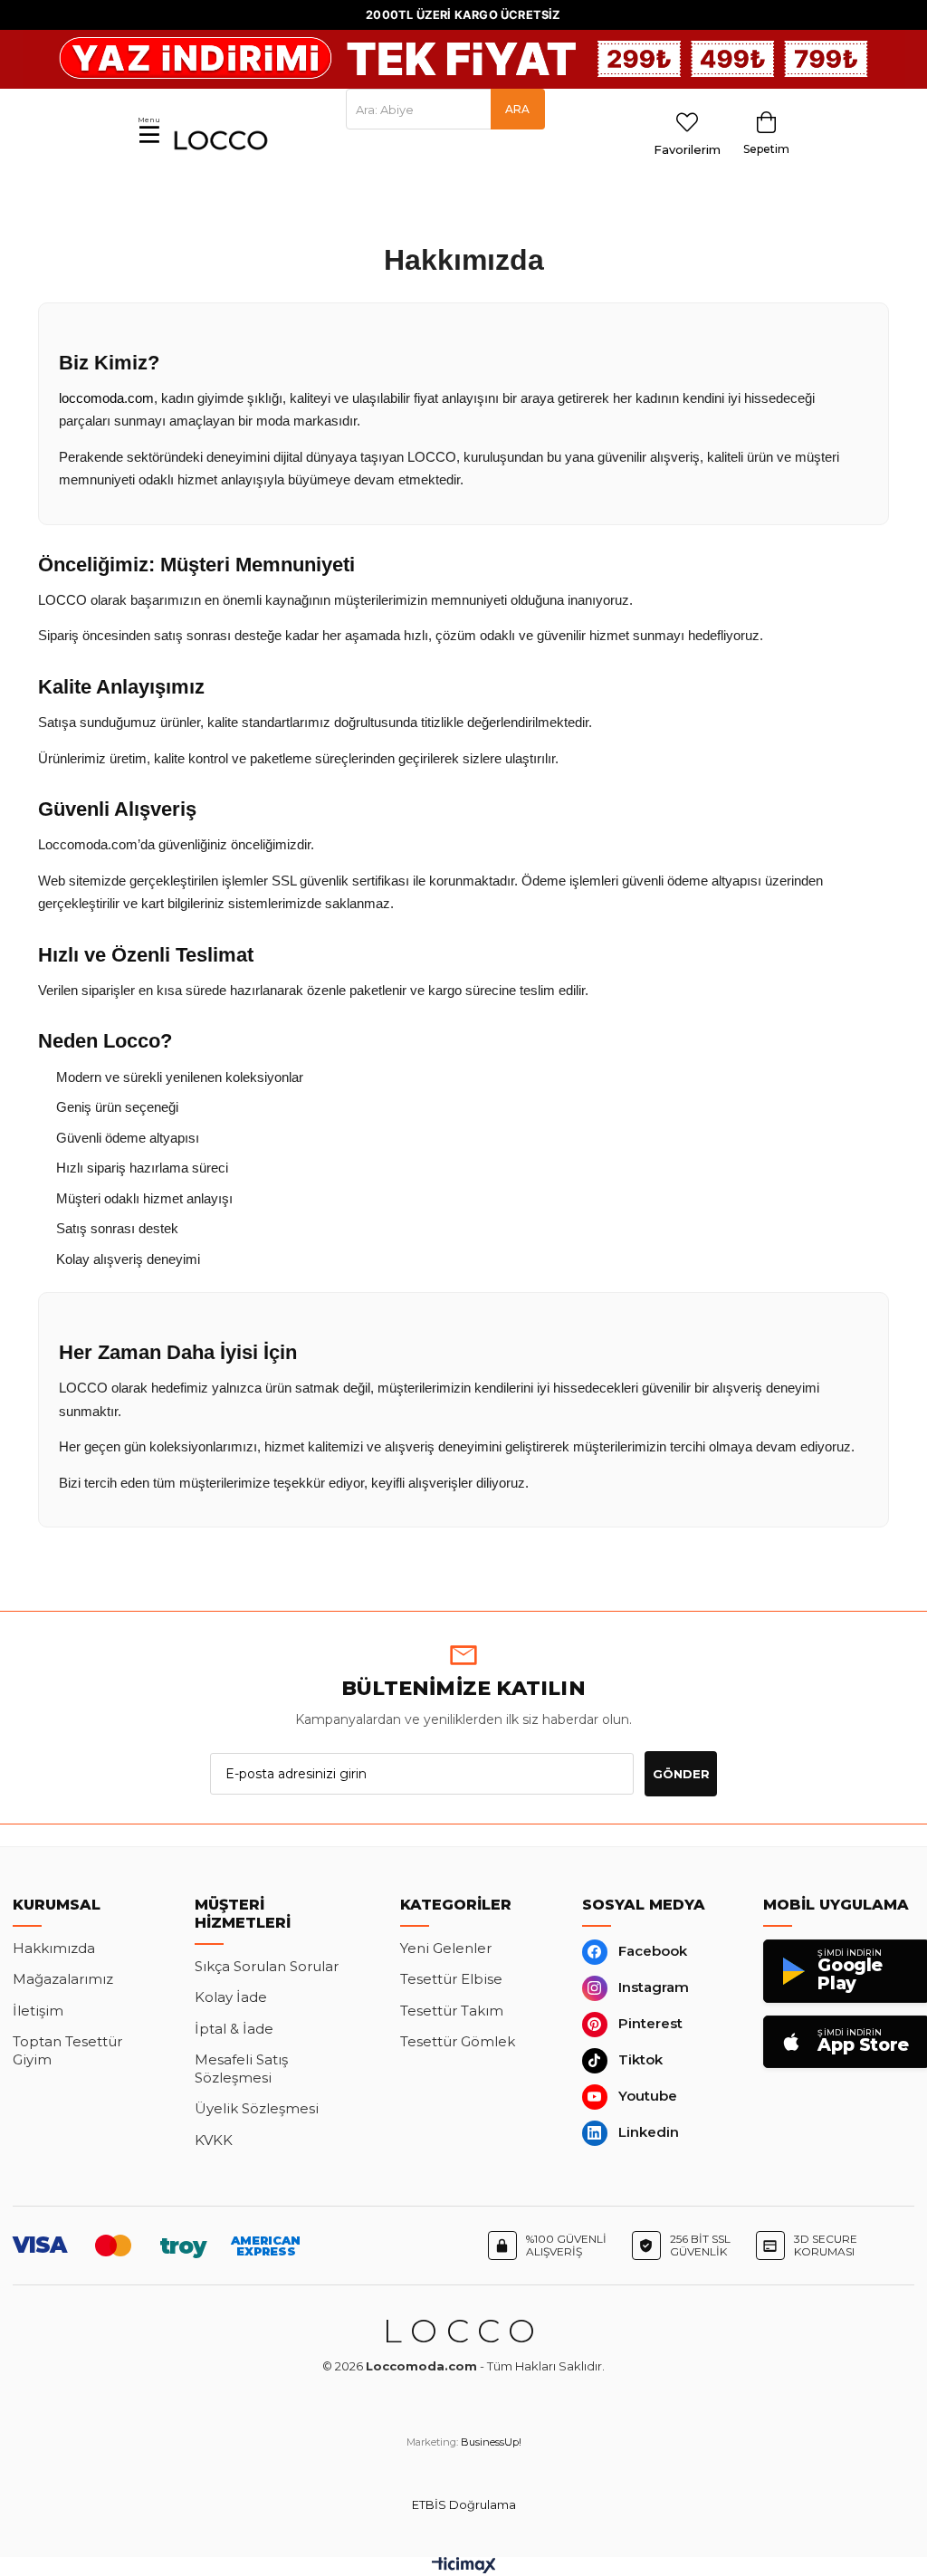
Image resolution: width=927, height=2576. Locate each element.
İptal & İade (234, 2029)
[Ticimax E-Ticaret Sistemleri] (464, 2569)
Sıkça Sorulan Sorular (267, 1966)
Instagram (654, 1987)
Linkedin (649, 2132)
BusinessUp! (491, 2442)
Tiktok (640, 2059)
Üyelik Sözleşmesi (257, 2108)
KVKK (214, 2140)
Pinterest (650, 2023)
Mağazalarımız (63, 1979)
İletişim (38, 2011)
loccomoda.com (106, 398)
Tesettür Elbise (451, 1979)
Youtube (648, 2096)
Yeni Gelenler (446, 1948)
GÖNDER (681, 1774)
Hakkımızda (54, 1948)
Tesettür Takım (452, 2011)
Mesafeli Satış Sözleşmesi (241, 2068)
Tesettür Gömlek (458, 2041)
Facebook (653, 1951)
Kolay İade (231, 1997)
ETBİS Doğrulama (464, 2505)
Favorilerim (687, 149)
